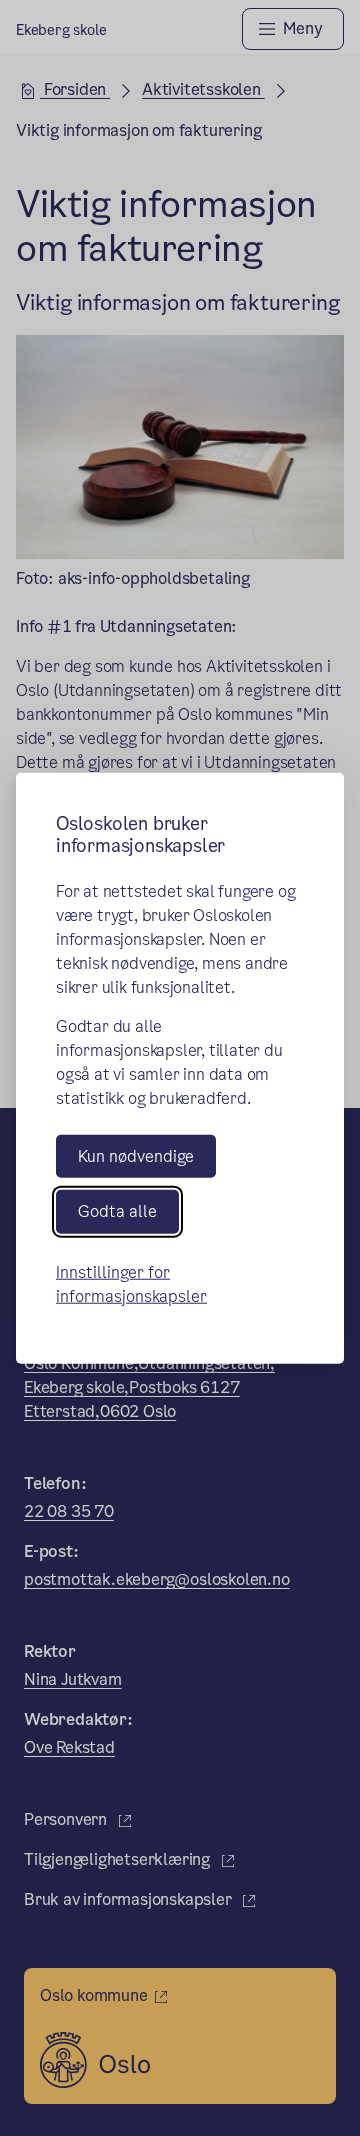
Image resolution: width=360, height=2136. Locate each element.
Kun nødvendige (136, 1156)
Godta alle (117, 1211)
